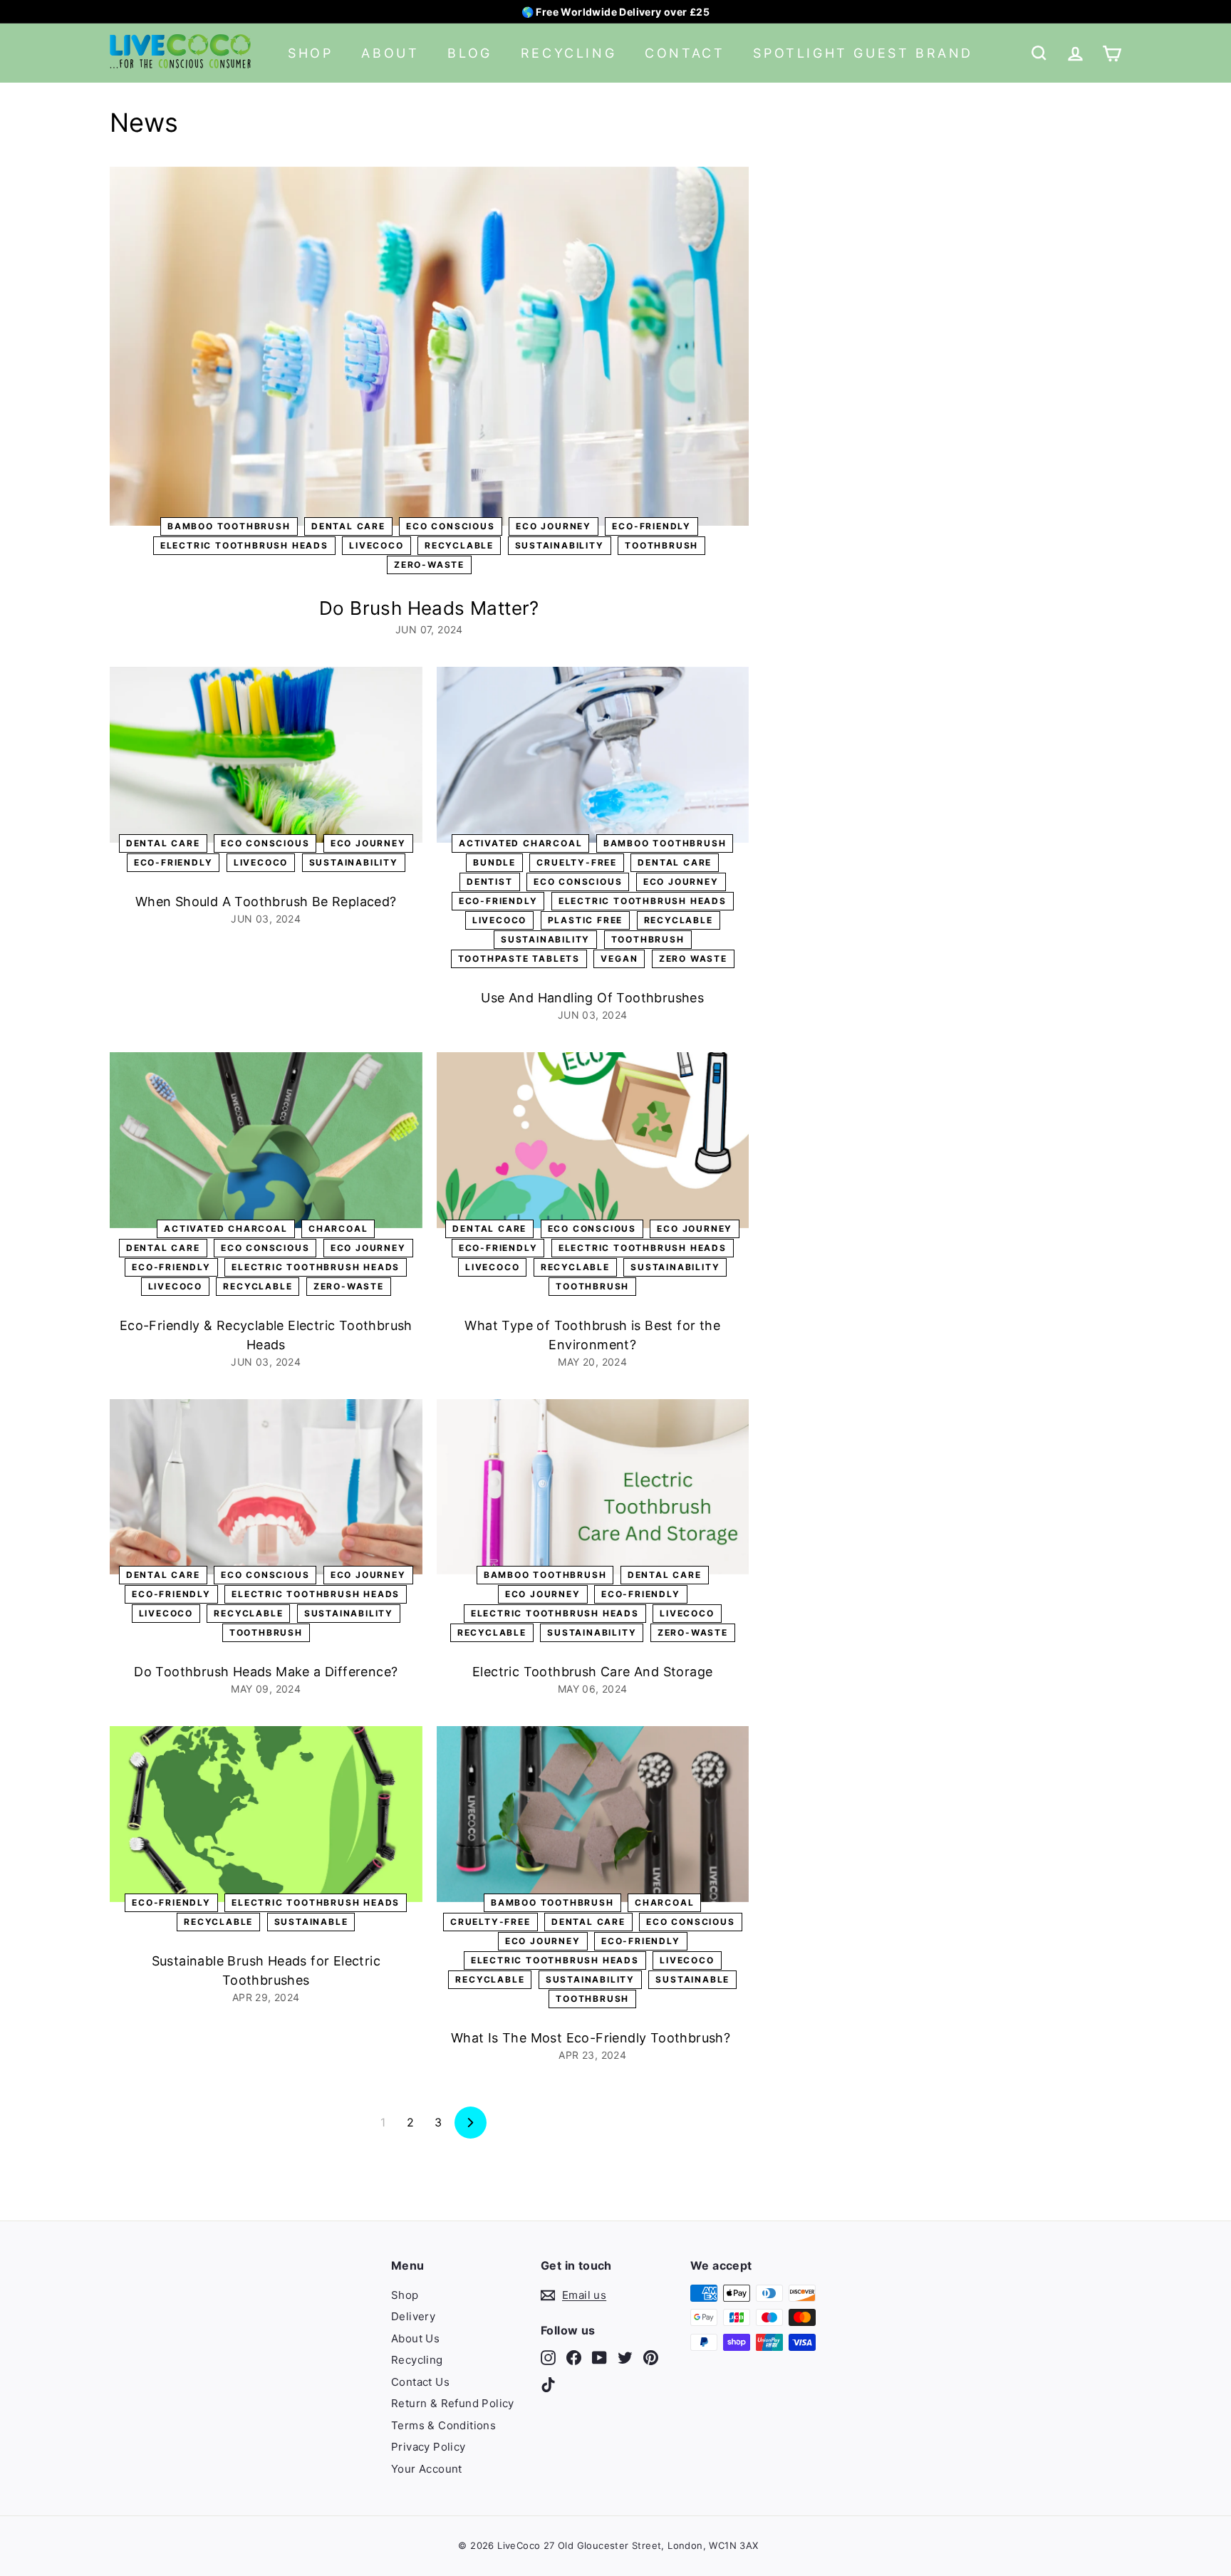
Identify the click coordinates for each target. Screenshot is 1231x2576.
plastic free (586, 920)
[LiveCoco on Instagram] (548, 2358)
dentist (490, 882)
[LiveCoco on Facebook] (574, 2358)
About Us (415, 2338)
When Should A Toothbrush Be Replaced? (266, 902)
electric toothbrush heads (244, 545)
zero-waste (429, 565)
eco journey (554, 526)
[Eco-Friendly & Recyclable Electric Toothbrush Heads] (266, 1140)
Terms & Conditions (443, 2425)
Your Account (427, 2469)
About (390, 53)
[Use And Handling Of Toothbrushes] (593, 755)
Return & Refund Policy (453, 2403)
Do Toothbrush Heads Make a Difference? (266, 1672)
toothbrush (661, 545)
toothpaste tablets (519, 959)
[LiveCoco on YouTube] (599, 2358)
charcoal (338, 1229)
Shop (310, 53)
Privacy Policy (428, 2447)
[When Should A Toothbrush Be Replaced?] (266, 755)
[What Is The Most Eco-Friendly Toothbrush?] (593, 1814)
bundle (494, 862)
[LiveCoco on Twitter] (625, 2358)
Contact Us (420, 2382)
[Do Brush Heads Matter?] (429, 347)
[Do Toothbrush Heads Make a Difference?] (266, 1487)
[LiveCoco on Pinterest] (651, 2358)
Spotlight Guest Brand (863, 53)
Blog (469, 53)
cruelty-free (577, 862)
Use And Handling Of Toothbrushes (592, 998)
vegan (619, 959)
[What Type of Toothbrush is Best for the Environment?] (593, 1140)
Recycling (568, 53)
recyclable (459, 545)
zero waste (693, 959)
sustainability (560, 545)
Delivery (413, 2316)
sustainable (311, 1922)
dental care (348, 526)
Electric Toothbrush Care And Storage (592, 1672)
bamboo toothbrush (229, 526)
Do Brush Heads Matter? (429, 608)
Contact (685, 53)
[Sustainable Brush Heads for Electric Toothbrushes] (266, 1814)
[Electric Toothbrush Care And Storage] (593, 1487)
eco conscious (450, 526)
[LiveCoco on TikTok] (548, 2384)
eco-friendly (651, 526)
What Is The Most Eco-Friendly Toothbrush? (593, 2038)
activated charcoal (520, 843)
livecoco (376, 545)
